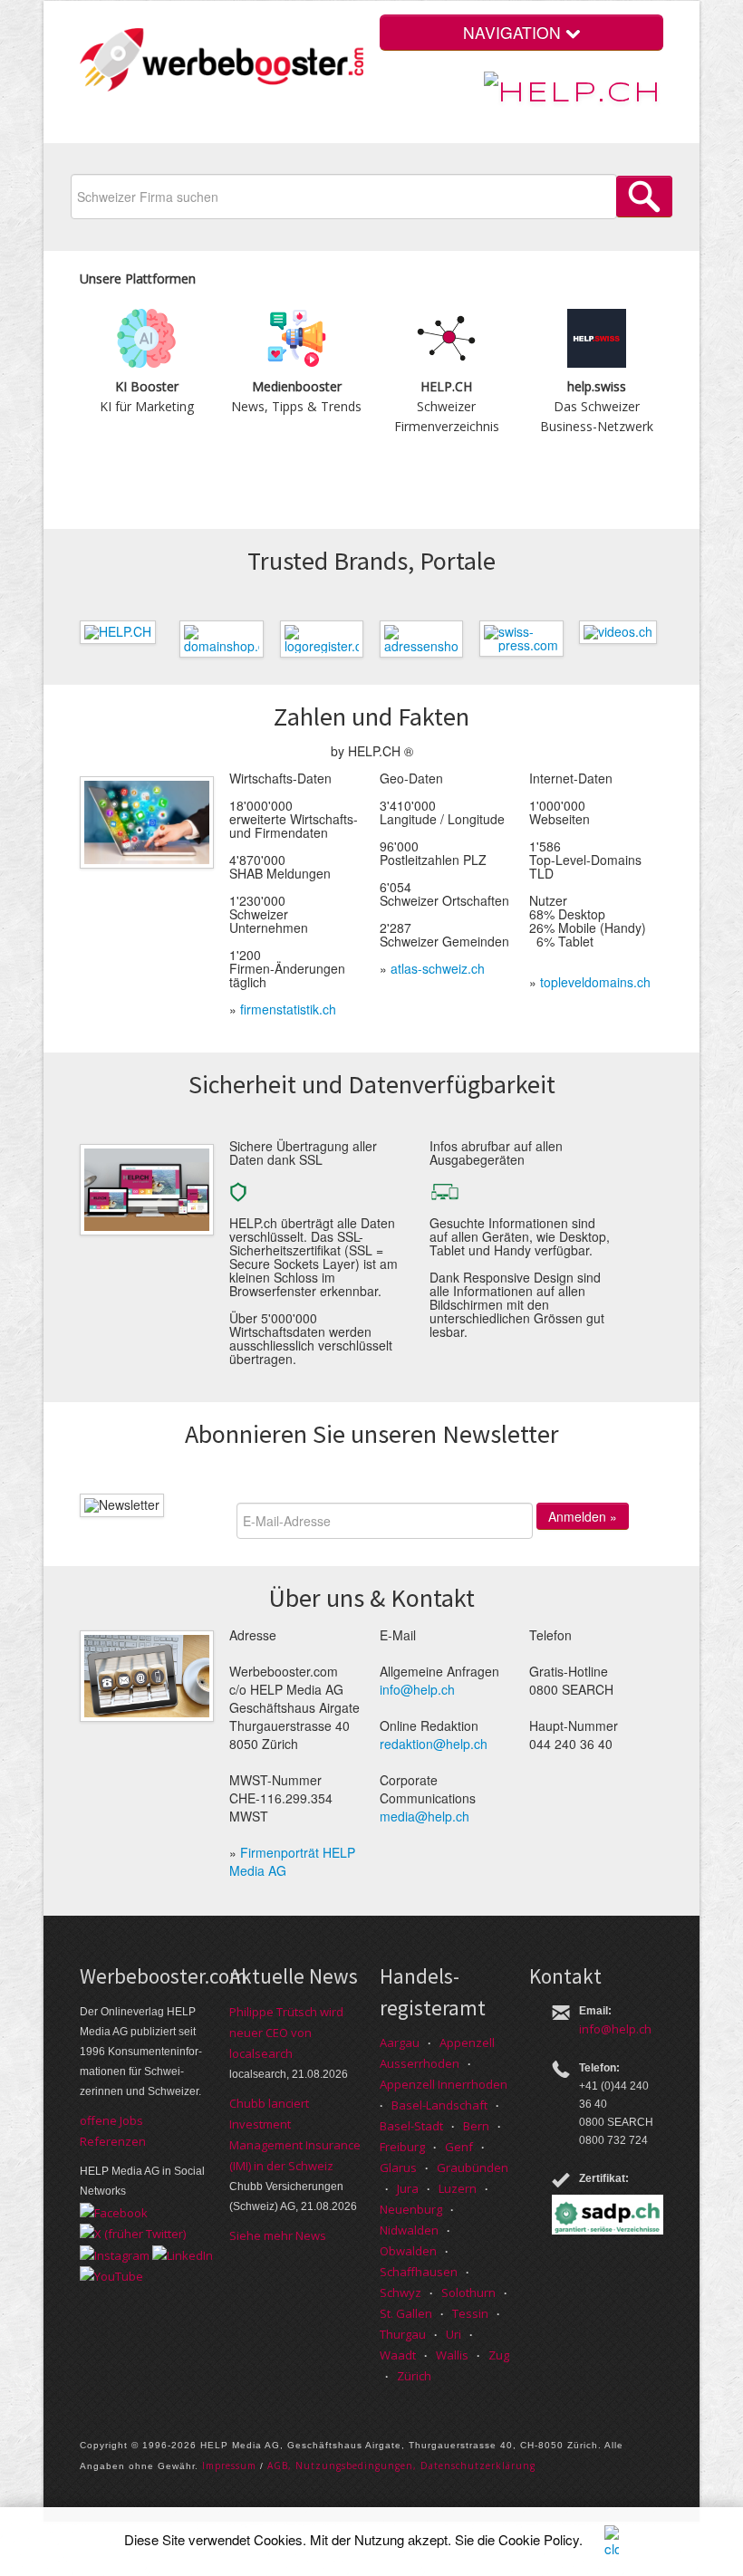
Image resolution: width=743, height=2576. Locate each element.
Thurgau (403, 2334)
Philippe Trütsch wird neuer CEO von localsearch (286, 2033)
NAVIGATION (514, 32)
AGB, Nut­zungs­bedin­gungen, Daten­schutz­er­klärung (401, 2465)
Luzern (458, 2188)
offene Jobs (111, 2120)
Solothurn (468, 2292)
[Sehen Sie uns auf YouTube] (111, 2275)
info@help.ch (417, 1689)
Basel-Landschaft (439, 2105)
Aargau (400, 2043)
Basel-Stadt (411, 2126)
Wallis (452, 2355)
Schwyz (400, 2292)
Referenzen (113, 2141)
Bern (476, 2126)
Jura (408, 2188)
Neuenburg (411, 2209)
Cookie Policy (539, 2539)
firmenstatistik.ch (288, 1009)
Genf (459, 2147)
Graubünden (473, 2167)
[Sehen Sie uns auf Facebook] (114, 2211)
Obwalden (408, 2251)
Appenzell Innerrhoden (444, 2084)
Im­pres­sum (229, 2465)
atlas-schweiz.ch (438, 968)
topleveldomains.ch (595, 982)
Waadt (398, 2355)
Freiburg (402, 2147)
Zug (499, 2355)
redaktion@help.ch (434, 1744)
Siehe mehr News (278, 2235)
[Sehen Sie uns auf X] (133, 2233)
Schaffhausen (419, 2272)
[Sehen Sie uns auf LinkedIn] (183, 2254)
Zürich (414, 2376)
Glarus (398, 2167)
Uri (454, 2334)
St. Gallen (406, 2313)
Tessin (470, 2313)
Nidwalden (409, 2230)
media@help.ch (425, 1816)
